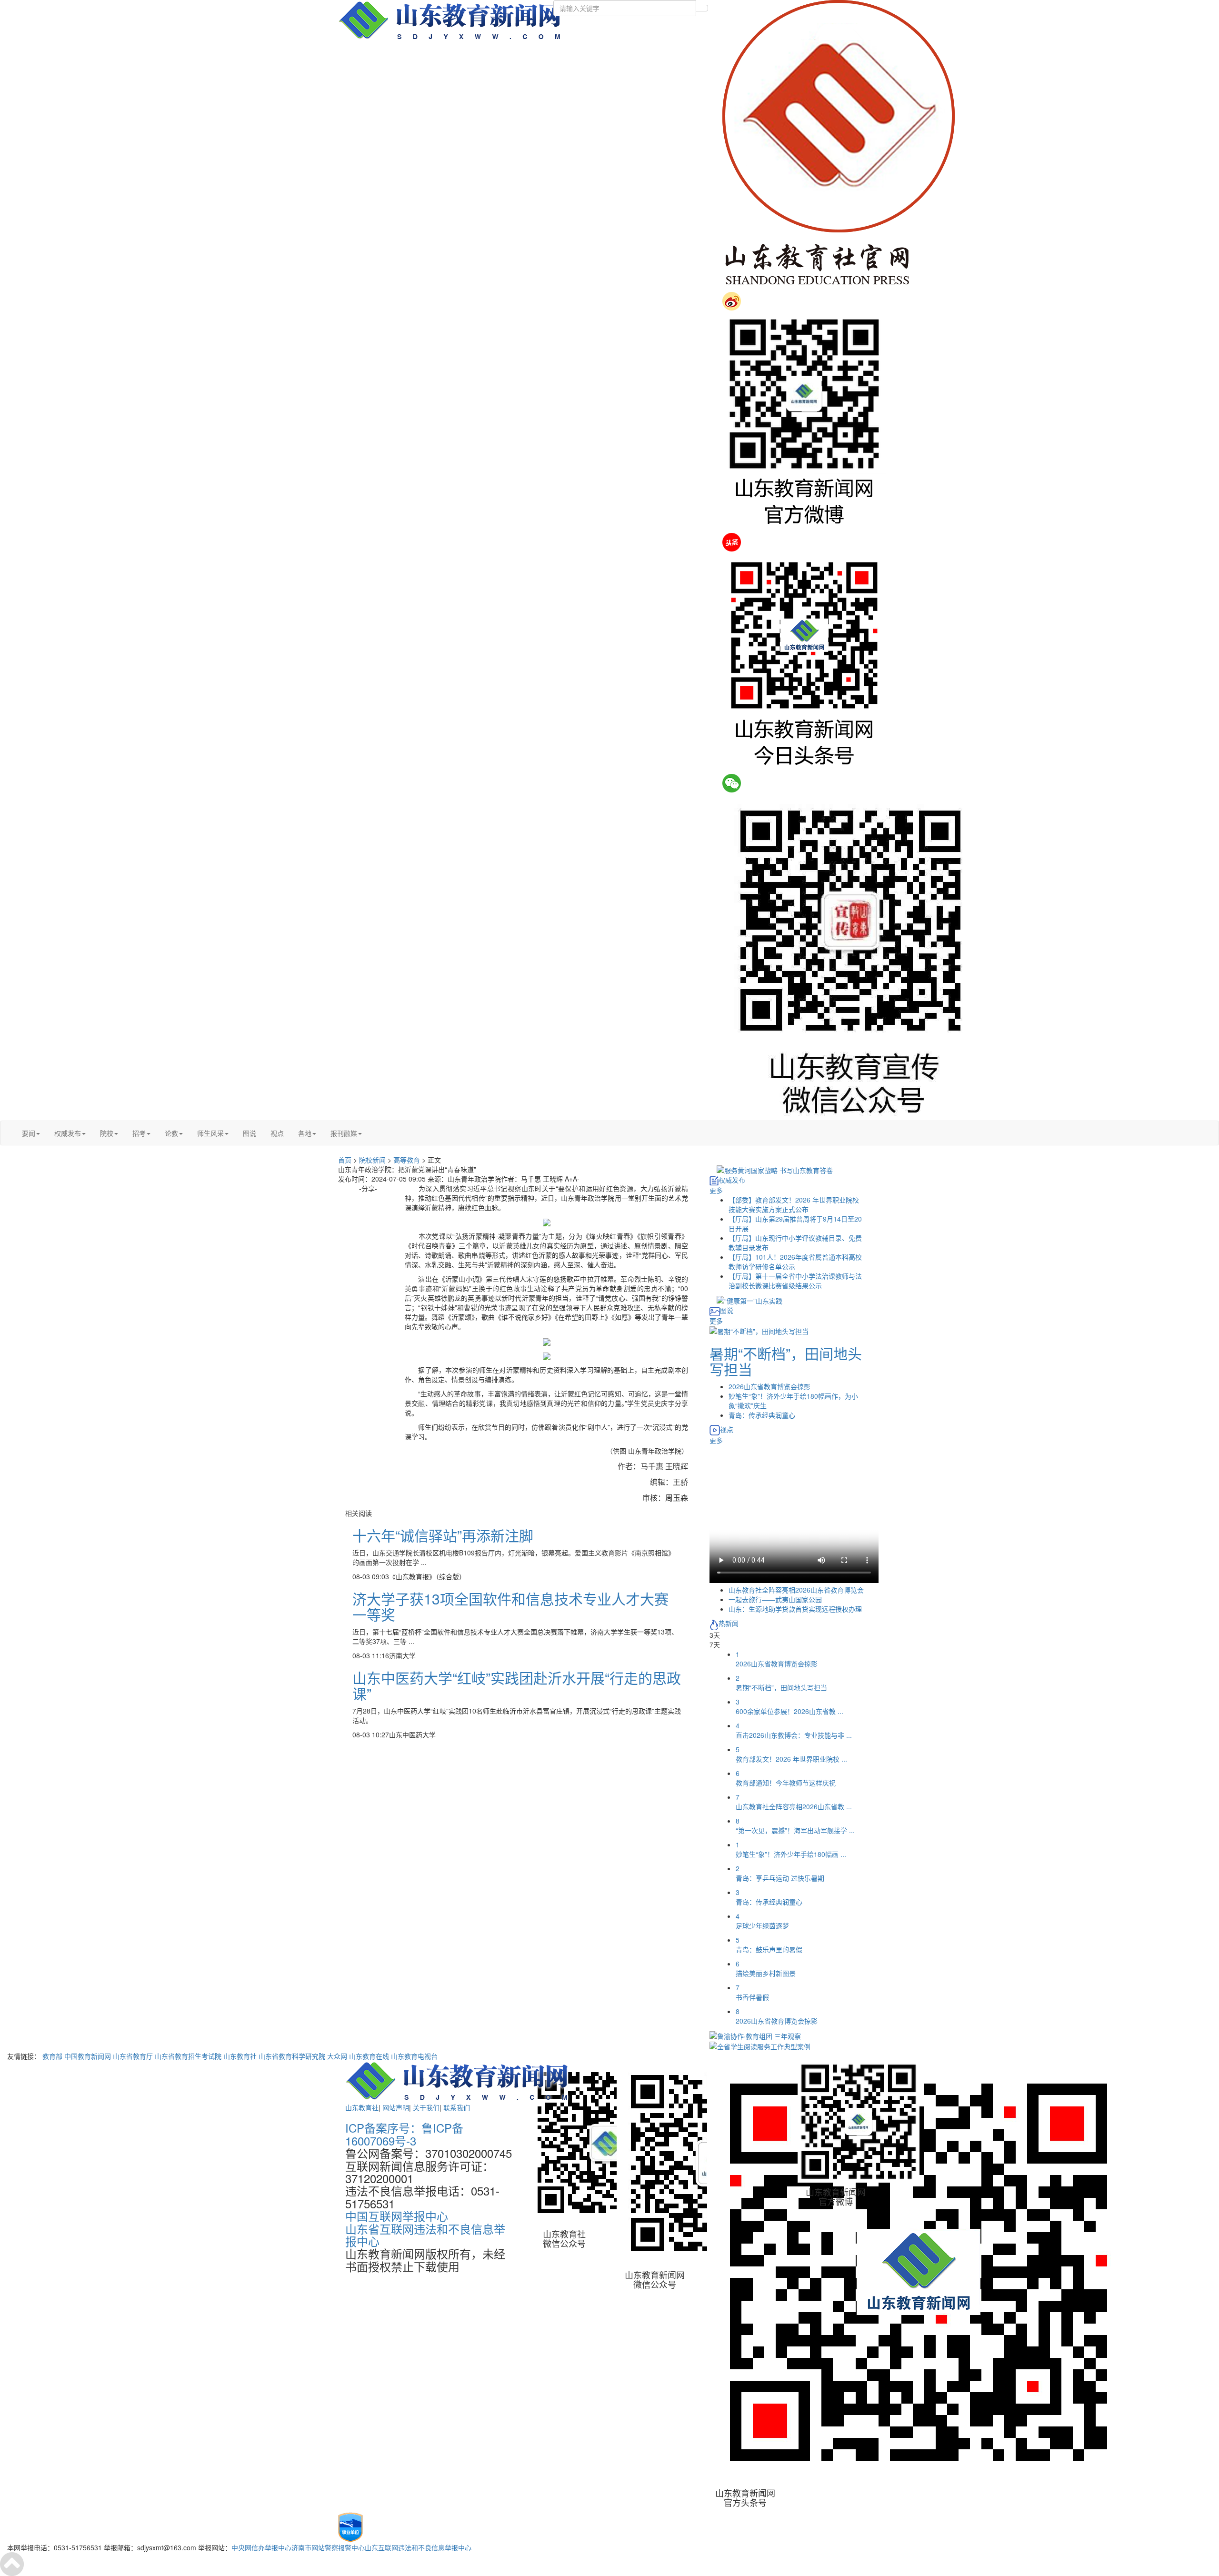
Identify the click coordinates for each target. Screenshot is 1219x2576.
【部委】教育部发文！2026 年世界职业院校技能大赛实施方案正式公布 (794, 1204)
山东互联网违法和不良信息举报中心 (418, 2547)
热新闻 (729, 1623)
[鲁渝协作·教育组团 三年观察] (755, 2035)
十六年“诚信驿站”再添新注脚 (443, 1535)
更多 (716, 1190)
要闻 (29, 1133)
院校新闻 (372, 1160)
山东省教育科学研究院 (292, 2056)
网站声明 (396, 2107)
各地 (305, 1133)
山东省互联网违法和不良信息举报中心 (425, 2235)
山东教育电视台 (414, 2056)
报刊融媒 (344, 1133)
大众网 (337, 2056)
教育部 (52, 2056)
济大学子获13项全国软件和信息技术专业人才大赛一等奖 (510, 1606)
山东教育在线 (369, 2056)
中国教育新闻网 (88, 2056)
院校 (107, 1133)
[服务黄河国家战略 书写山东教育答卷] (775, 1169)
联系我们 (457, 2107)
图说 (250, 1133)
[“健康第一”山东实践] (749, 1300)
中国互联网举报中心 (397, 2216)
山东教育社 (240, 2056)
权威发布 (68, 1133)
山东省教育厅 (133, 2056)
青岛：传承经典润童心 (762, 1415)
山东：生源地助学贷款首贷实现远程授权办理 (795, 1609)
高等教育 (407, 1160)
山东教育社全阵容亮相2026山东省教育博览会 (796, 1590)
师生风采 (210, 1133)
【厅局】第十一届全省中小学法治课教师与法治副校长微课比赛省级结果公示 (795, 1281)
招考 (139, 1133)
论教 (171, 1133)
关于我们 (426, 2107)
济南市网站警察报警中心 (328, 2547)
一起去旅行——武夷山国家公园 (775, 1599)
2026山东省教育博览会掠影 (769, 1386)
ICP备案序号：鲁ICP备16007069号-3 (404, 2134)
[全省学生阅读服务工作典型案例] (760, 2045)
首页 (345, 1160)
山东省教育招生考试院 (188, 2056)
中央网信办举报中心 (261, 2547)
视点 (277, 1133)
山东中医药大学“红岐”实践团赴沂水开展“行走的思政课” (517, 1685)
